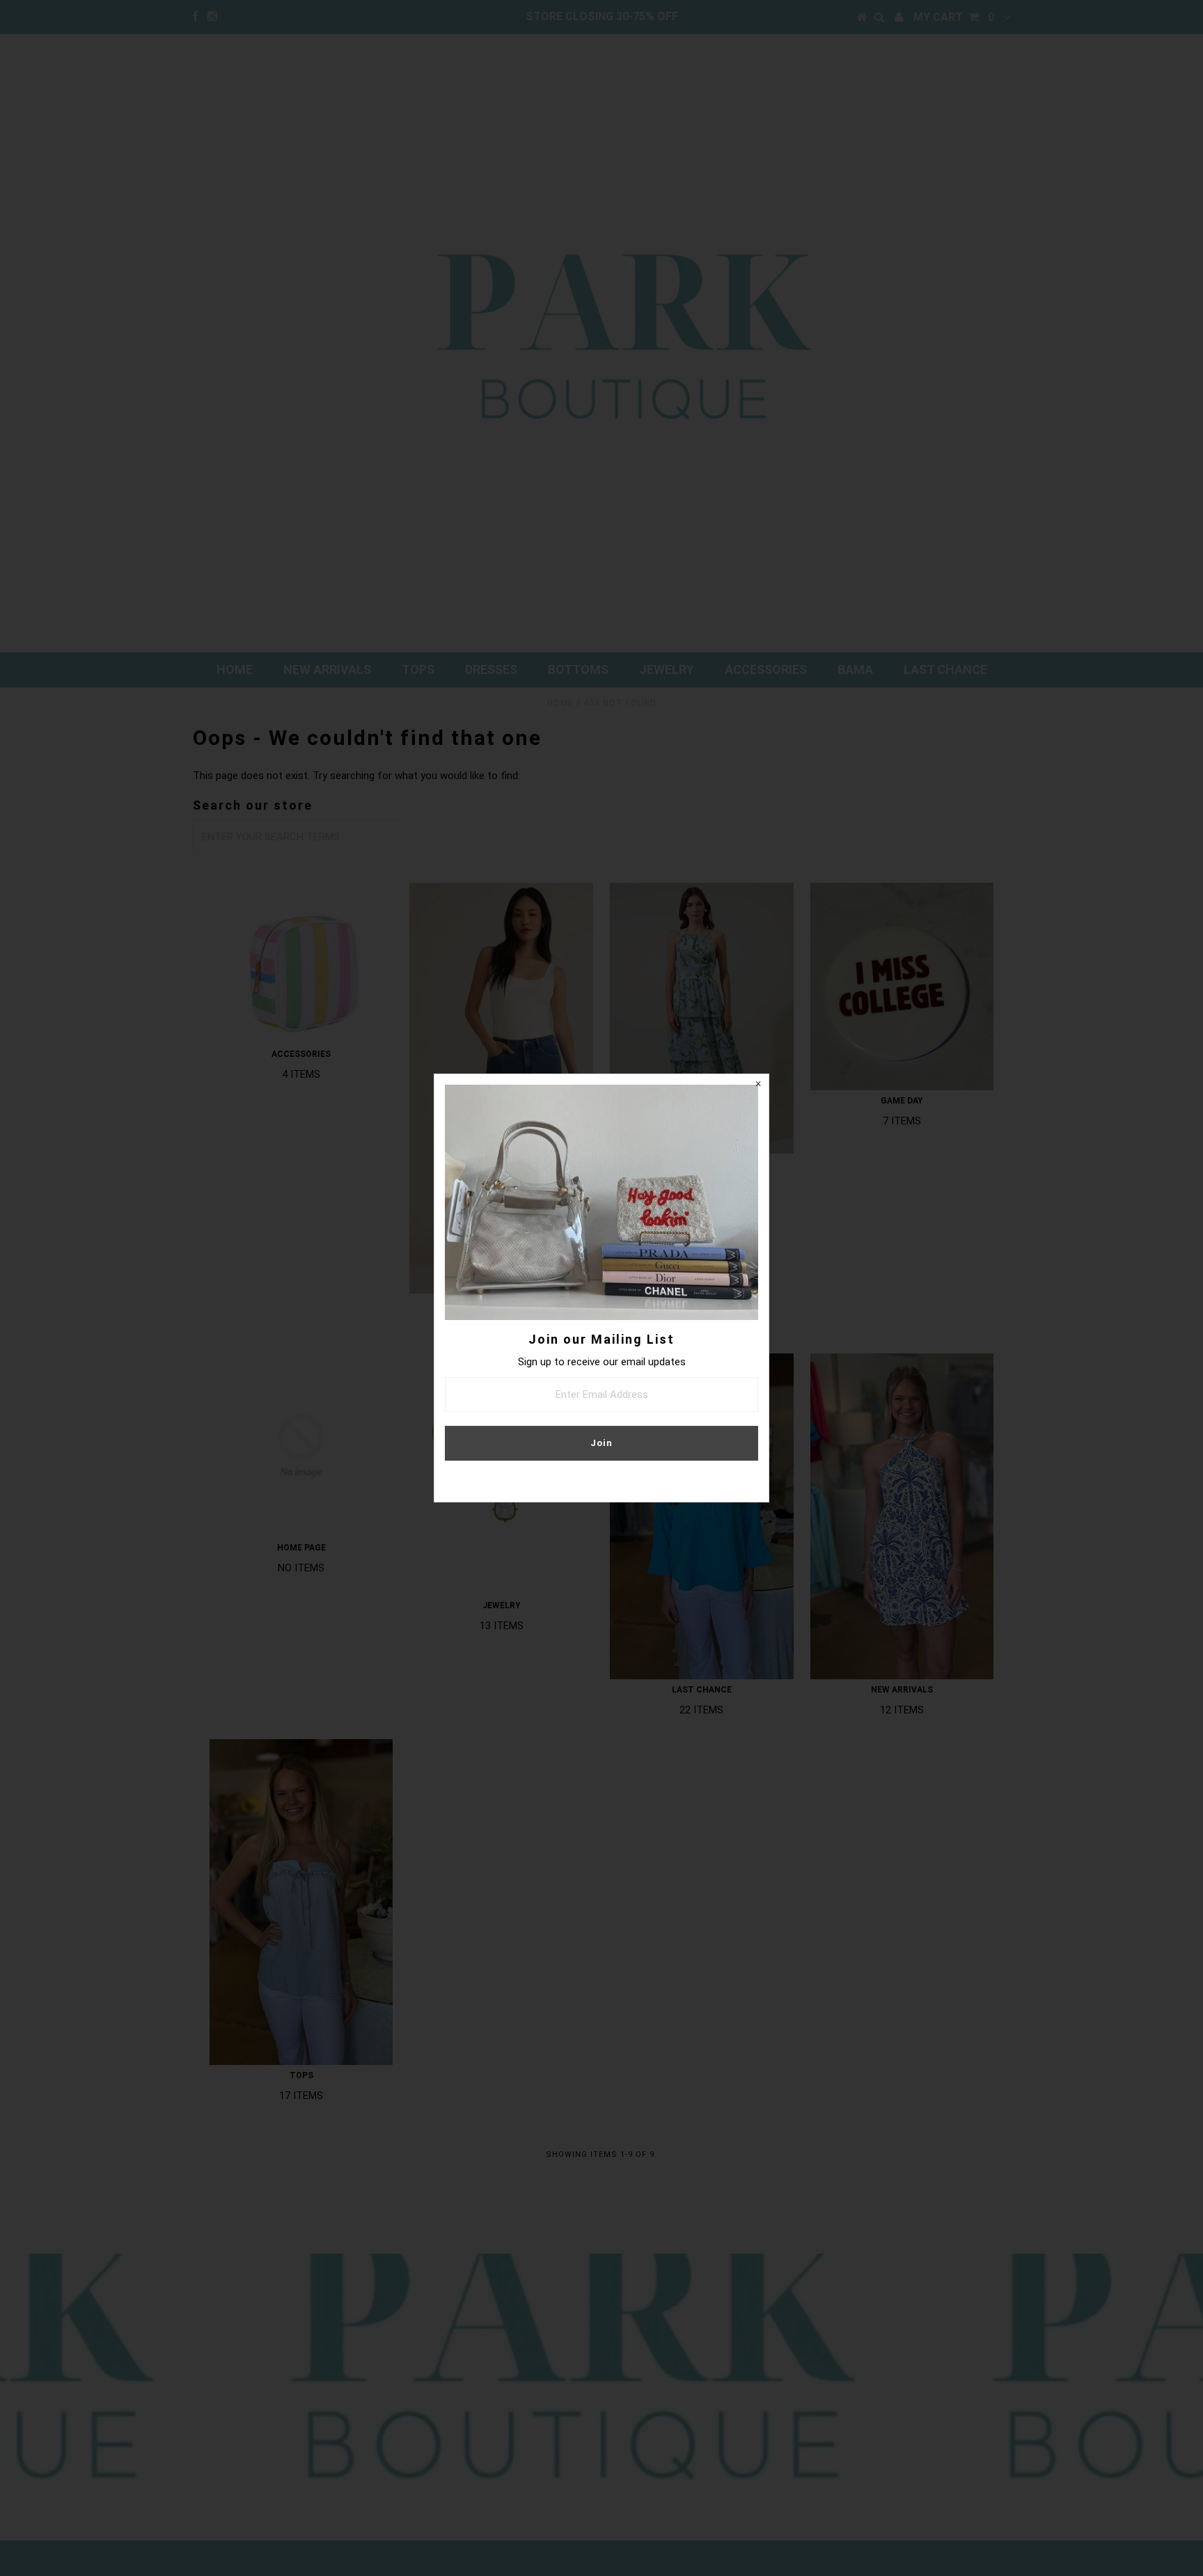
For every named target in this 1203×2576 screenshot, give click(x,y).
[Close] (758, 1085)
